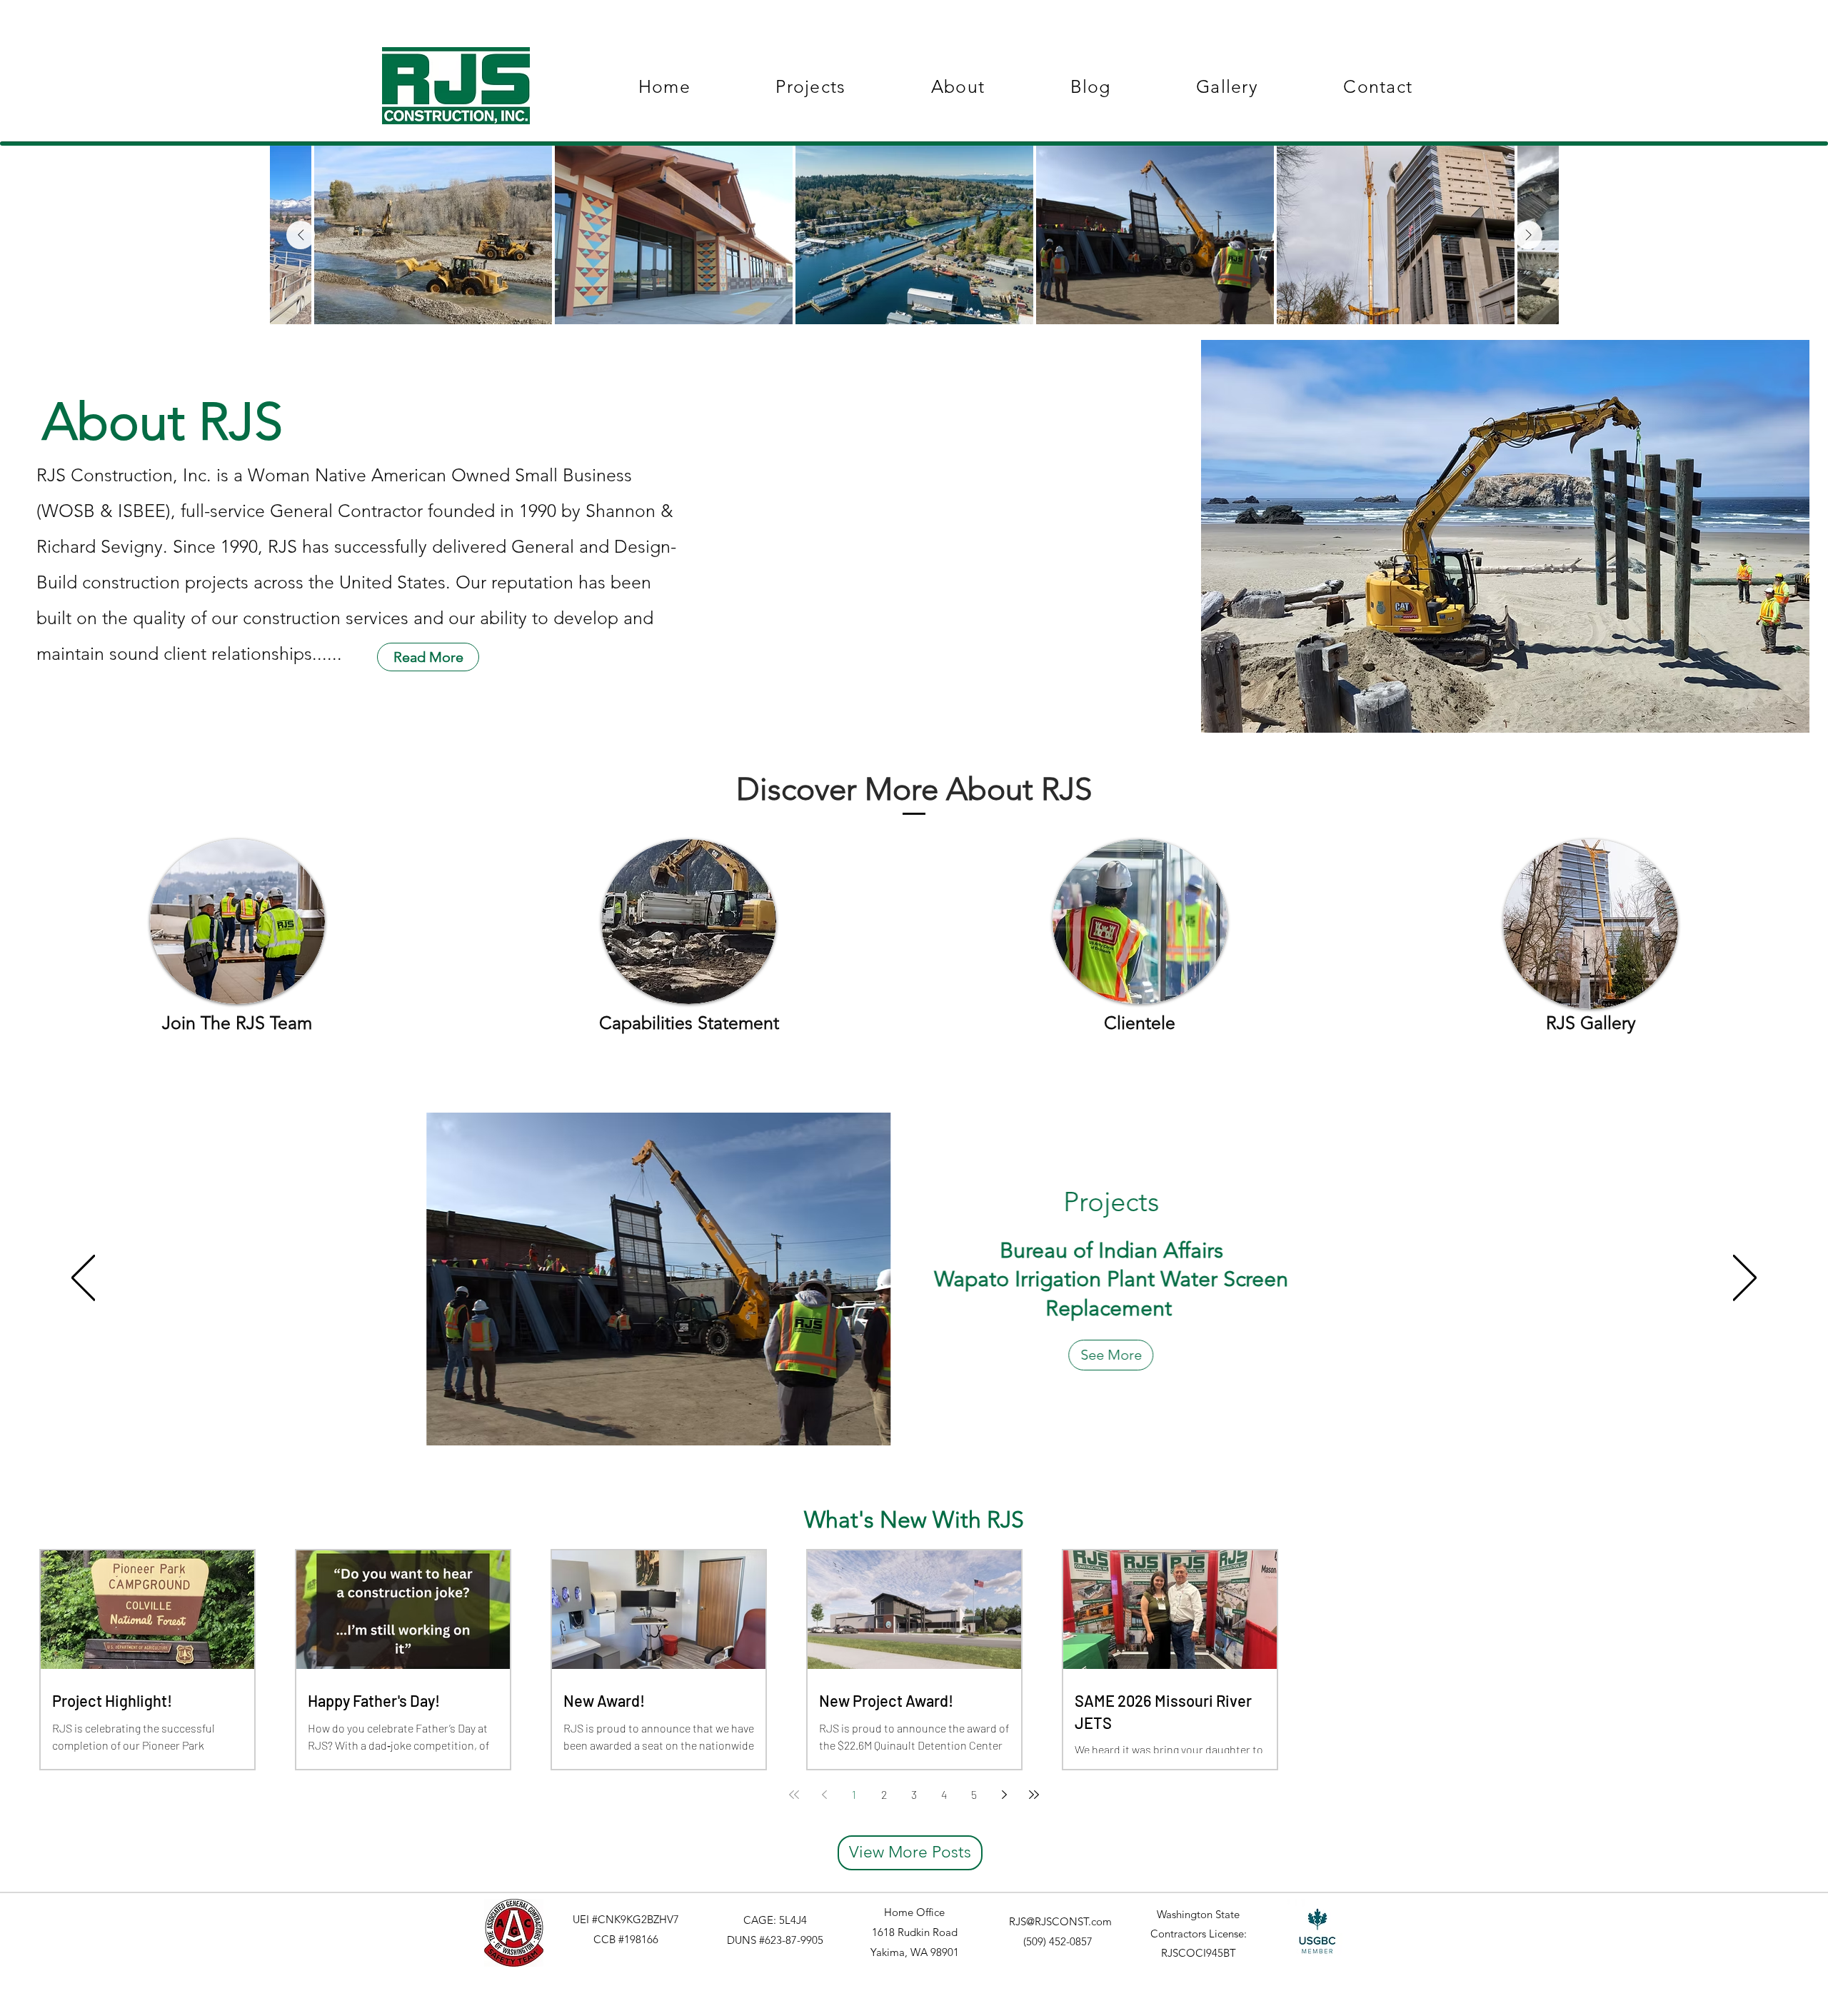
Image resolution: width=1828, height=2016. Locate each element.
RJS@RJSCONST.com (1060, 1921)
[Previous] (83, 1279)
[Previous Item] (301, 235)
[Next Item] (1528, 235)
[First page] (794, 1795)
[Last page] (1034, 1795)
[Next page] (1004, 1795)
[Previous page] (824, 1795)
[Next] (1745, 1279)
